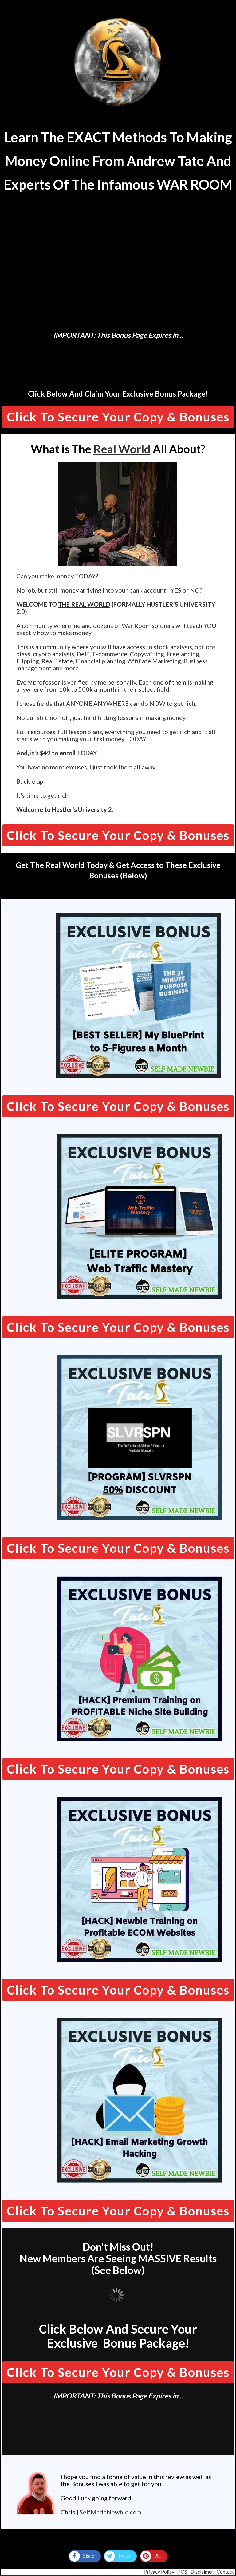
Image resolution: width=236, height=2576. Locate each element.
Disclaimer (201, 2572)
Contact (225, 2572)
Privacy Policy (159, 2572)
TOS (182, 2572)
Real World (122, 449)
